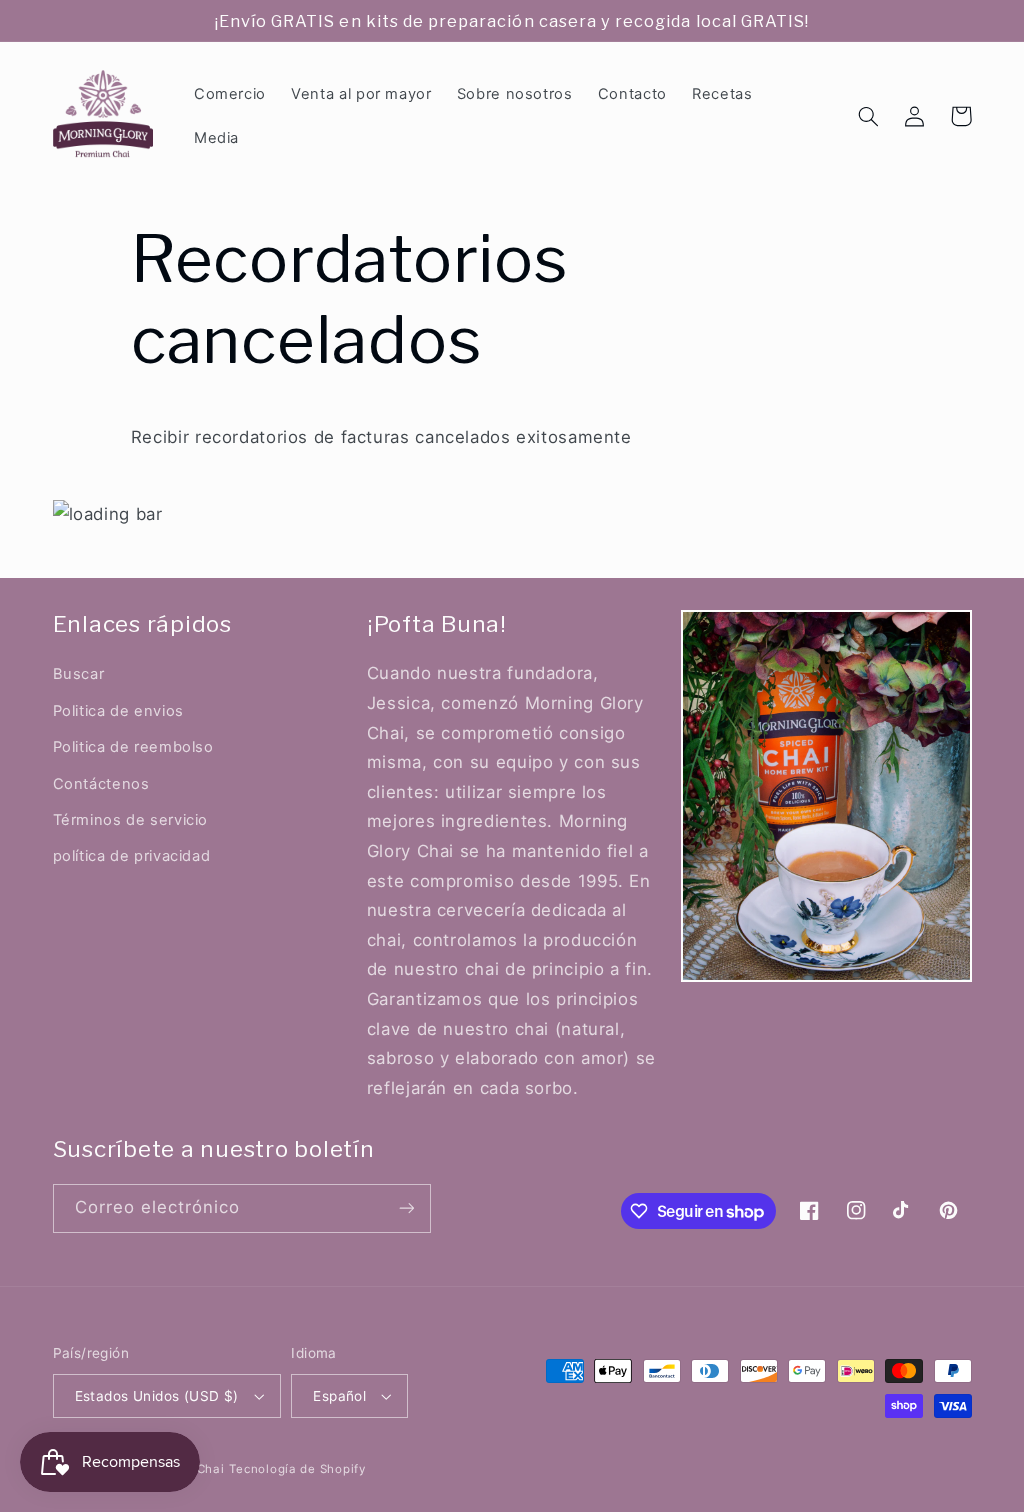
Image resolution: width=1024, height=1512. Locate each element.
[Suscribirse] (406, 1208)
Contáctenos (101, 784)
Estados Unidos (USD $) (157, 1396)
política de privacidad (132, 856)
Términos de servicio (131, 820)
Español (339, 1396)
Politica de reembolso (133, 747)
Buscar (79, 674)
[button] (869, 116)
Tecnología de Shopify (297, 1469)
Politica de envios (118, 711)
